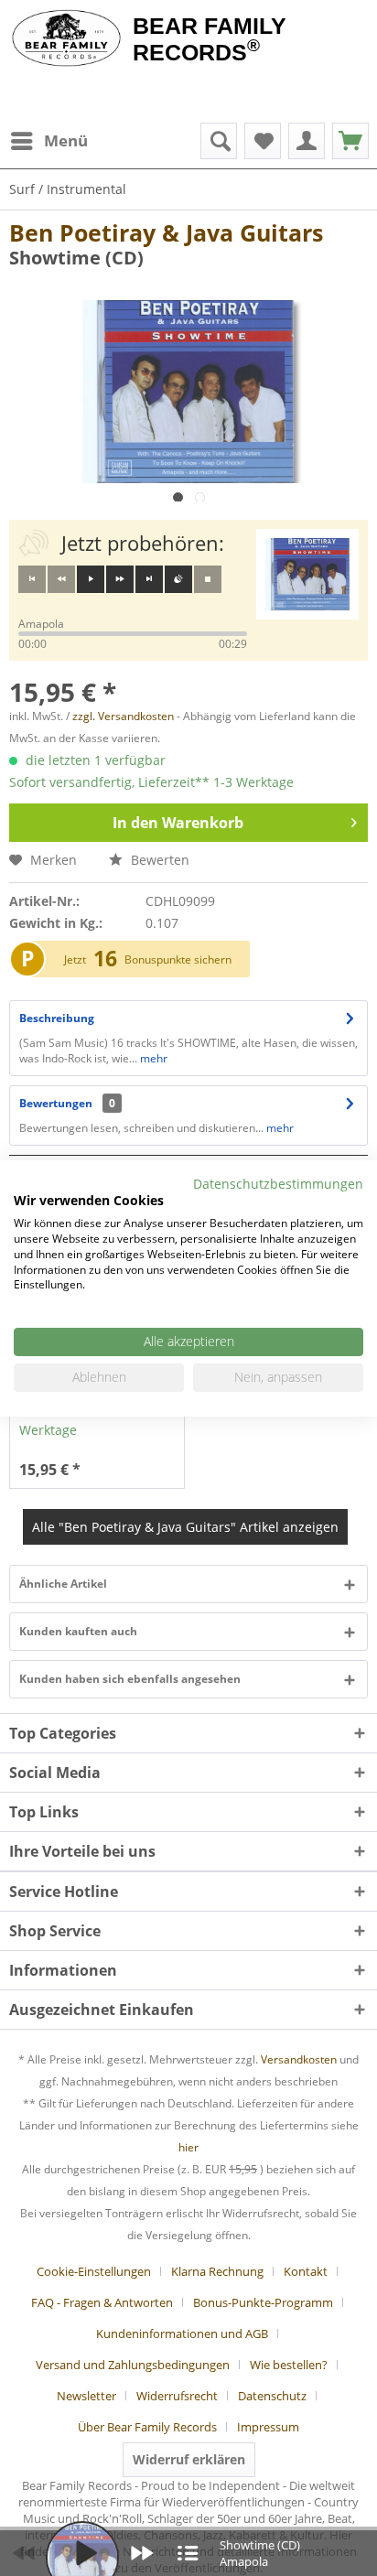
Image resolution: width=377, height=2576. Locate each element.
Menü (66, 140)
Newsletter (86, 2396)
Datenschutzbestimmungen (278, 1183)
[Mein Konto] (307, 141)
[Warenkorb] (350, 141)
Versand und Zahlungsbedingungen (133, 2365)
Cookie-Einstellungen (94, 2271)
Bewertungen (56, 1103)
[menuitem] (48, 141)
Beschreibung (57, 1018)
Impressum (268, 2427)
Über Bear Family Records (147, 2427)
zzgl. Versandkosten (123, 716)
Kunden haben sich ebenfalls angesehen (130, 1679)
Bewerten (158, 860)
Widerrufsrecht (177, 2396)
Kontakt (306, 2271)
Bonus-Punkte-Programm (263, 2302)
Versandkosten (299, 2059)
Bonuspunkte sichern (178, 959)
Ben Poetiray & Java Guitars (166, 232)
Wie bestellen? (289, 2365)
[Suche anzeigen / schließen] (219, 141)
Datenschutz (272, 2396)
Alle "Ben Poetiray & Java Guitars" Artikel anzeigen (185, 1527)
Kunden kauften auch (78, 1631)
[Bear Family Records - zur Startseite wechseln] (66, 38)
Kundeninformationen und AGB (182, 2333)
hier (188, 2147)
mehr (152, 1058)
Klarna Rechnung (217, 2271)
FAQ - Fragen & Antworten (102, 2302)
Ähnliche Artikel (63, 1584)
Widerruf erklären (189, 2459)
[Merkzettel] (263, 141)
